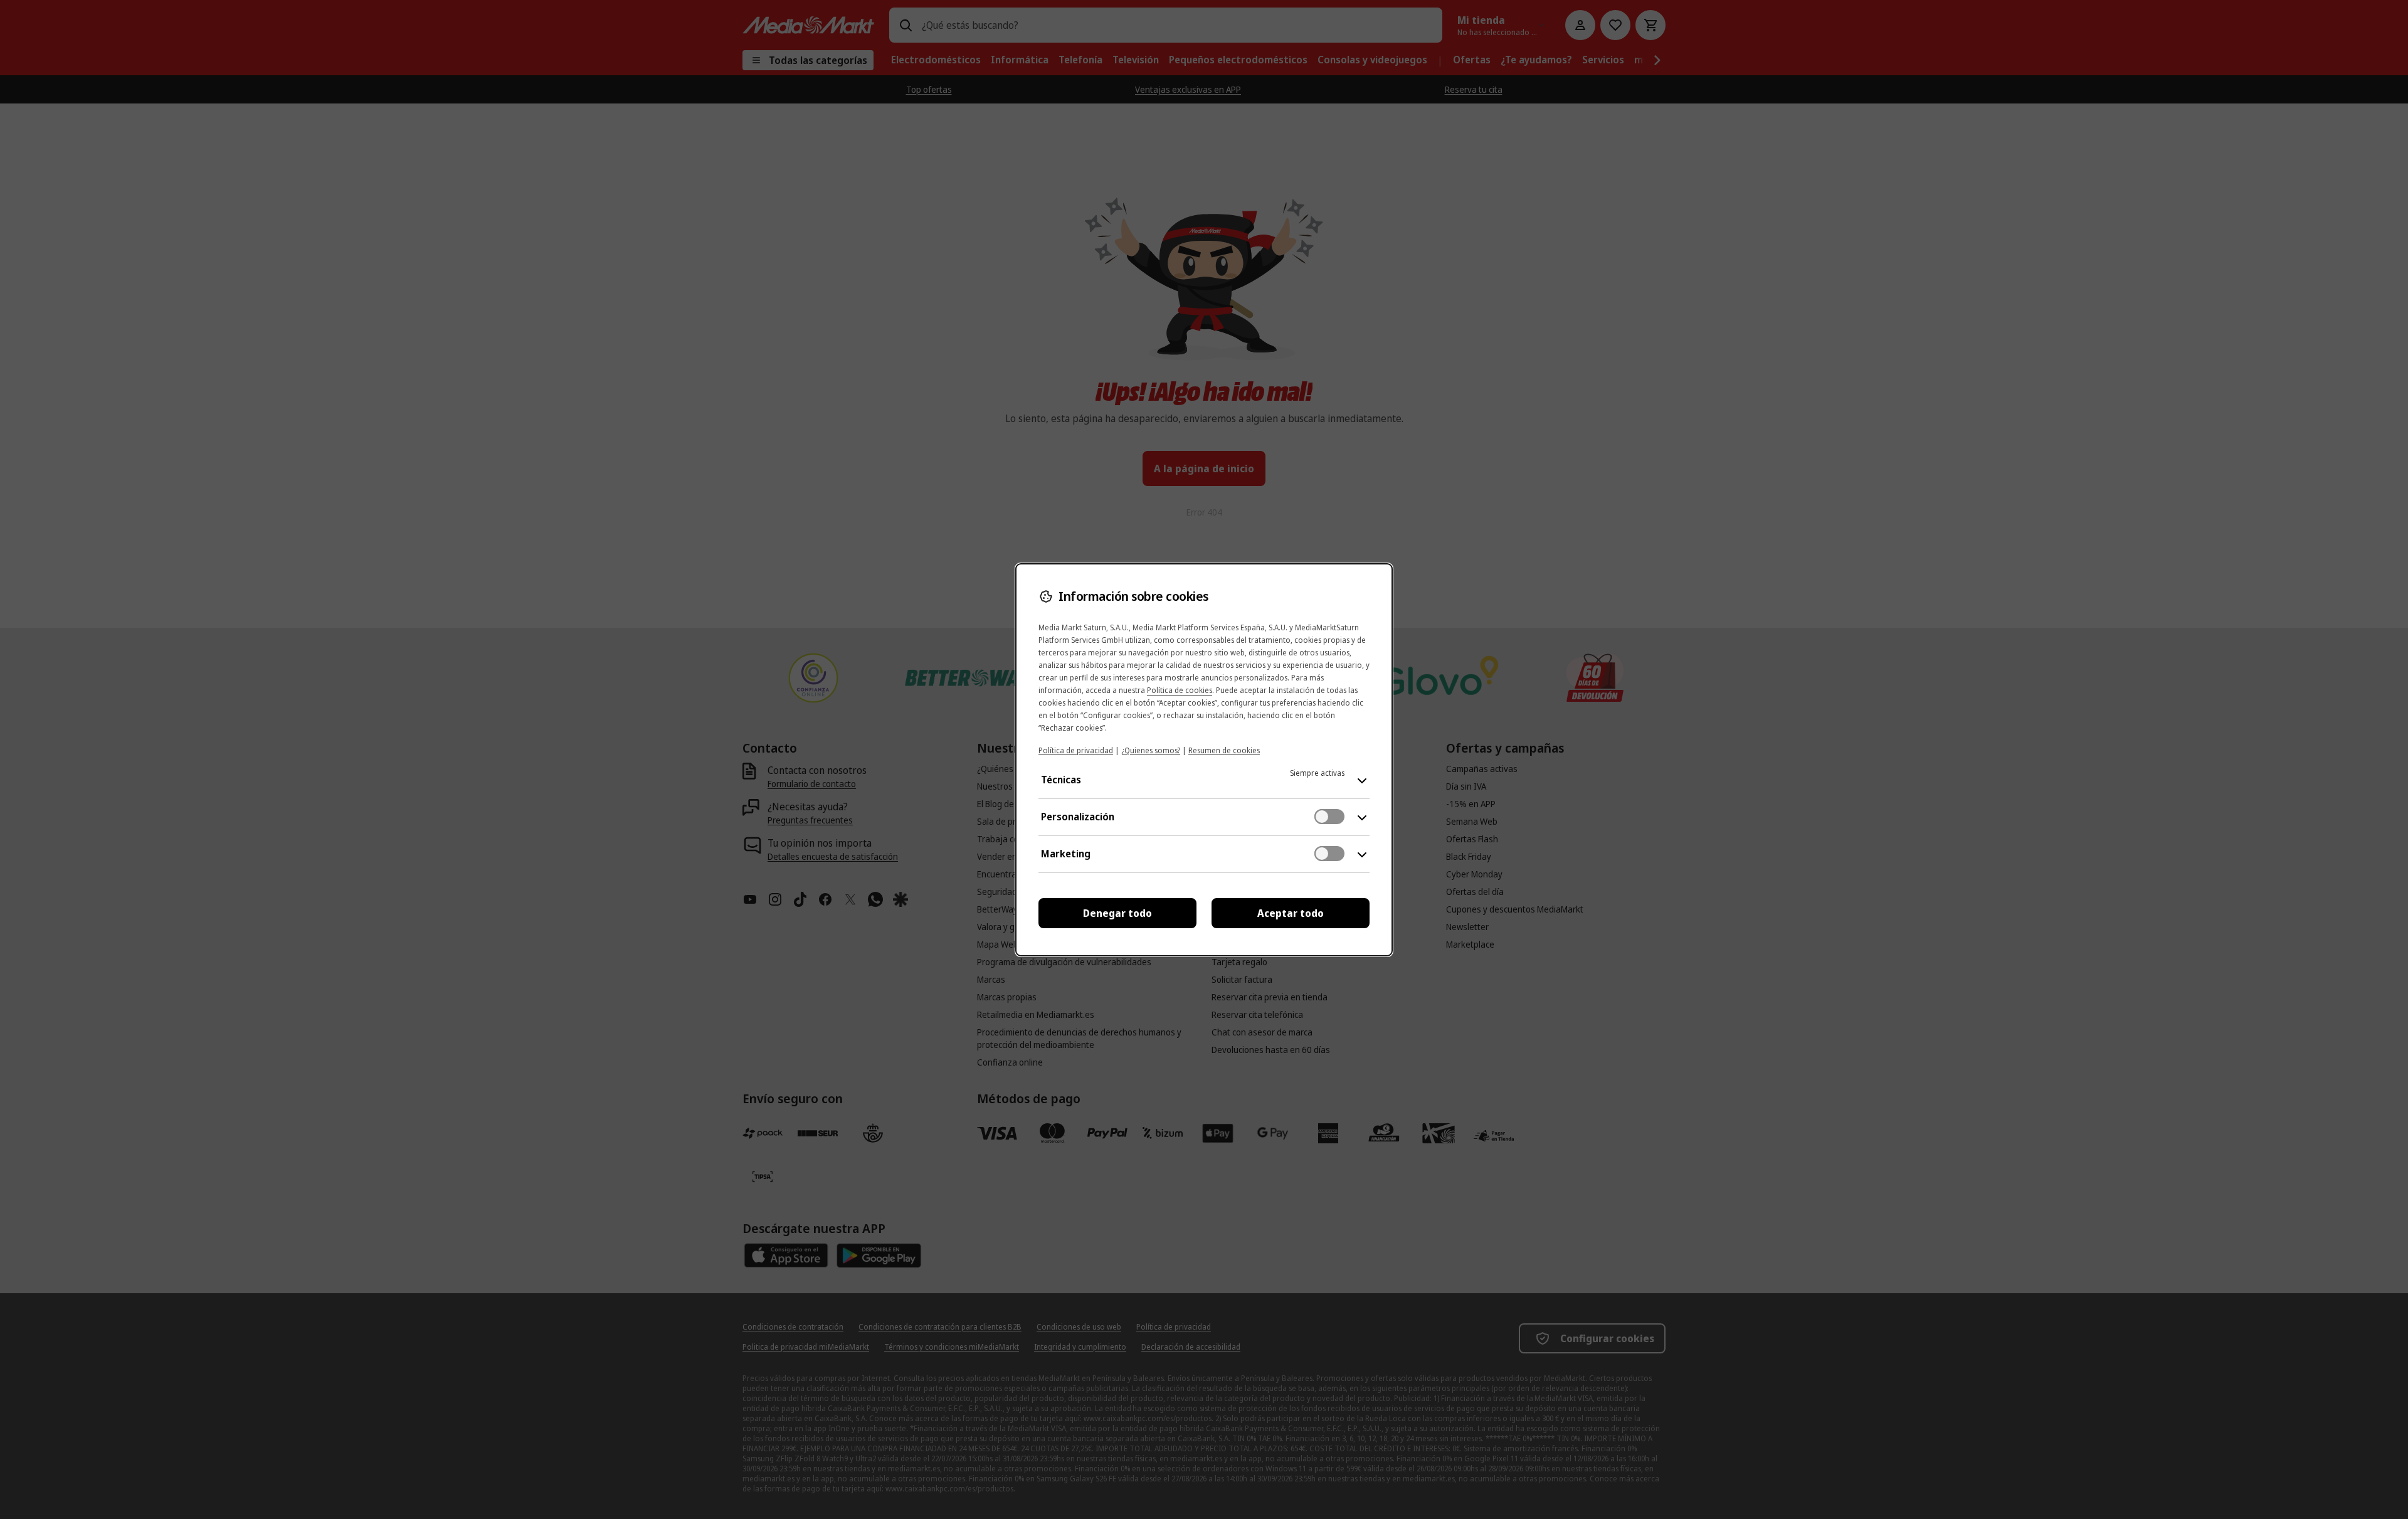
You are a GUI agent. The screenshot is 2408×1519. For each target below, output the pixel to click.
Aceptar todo (1291, 913)
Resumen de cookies (1224, 750)
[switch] (1329, 817)
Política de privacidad (1076, 750)
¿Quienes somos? (1151, 750)
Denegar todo (1117, 913)
